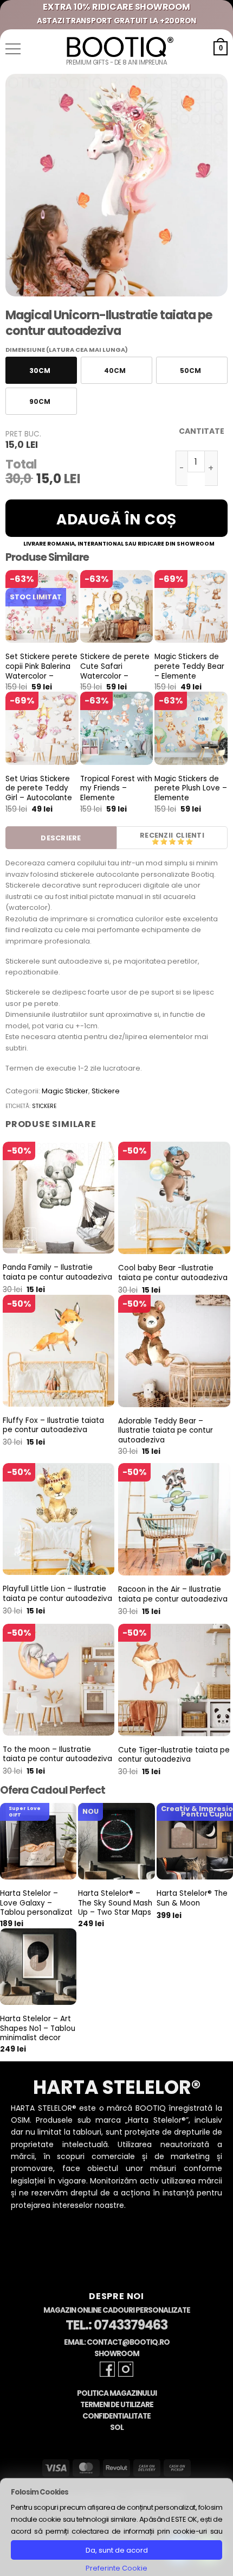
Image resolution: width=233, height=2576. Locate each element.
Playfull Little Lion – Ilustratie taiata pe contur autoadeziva (57, 1594)
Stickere (106, 1091)
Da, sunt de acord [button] (117, 2550)
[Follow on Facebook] (107, 2369)
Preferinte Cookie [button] (116, 2568)
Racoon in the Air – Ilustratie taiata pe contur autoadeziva (173, 1594)
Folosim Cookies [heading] (40, 2492)
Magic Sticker (65, 1091)
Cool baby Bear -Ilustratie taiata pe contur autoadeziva (173, 1273)
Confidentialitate (116, 2416)
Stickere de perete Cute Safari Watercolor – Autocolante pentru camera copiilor (116, 676)
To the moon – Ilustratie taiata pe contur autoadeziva (57, 1754)
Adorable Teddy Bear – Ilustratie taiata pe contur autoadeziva (166, 1431)
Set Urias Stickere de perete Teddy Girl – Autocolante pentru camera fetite (39, 798)
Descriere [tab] (61, 838)
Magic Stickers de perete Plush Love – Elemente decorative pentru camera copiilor (191, 798)
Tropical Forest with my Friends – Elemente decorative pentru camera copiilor (116, 798)
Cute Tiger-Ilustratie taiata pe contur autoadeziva (174, 1755)
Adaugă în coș (116, 520)
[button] (13, 49)
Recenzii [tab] (156, 835)
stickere (44, 1106)
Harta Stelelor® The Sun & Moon (192, 1898)
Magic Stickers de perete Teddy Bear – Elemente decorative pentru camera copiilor (189, 676)
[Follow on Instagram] (126, 2369)
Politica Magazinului (117, 2393)
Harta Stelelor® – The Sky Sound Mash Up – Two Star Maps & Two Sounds (115, 1908)
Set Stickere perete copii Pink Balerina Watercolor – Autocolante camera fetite (41, 676)
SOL (117, 2428)
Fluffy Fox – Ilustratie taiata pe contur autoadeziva (53, 1425)
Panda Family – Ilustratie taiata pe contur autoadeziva (57, 1272)
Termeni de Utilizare (117, 2405)
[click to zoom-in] (116, 185)
